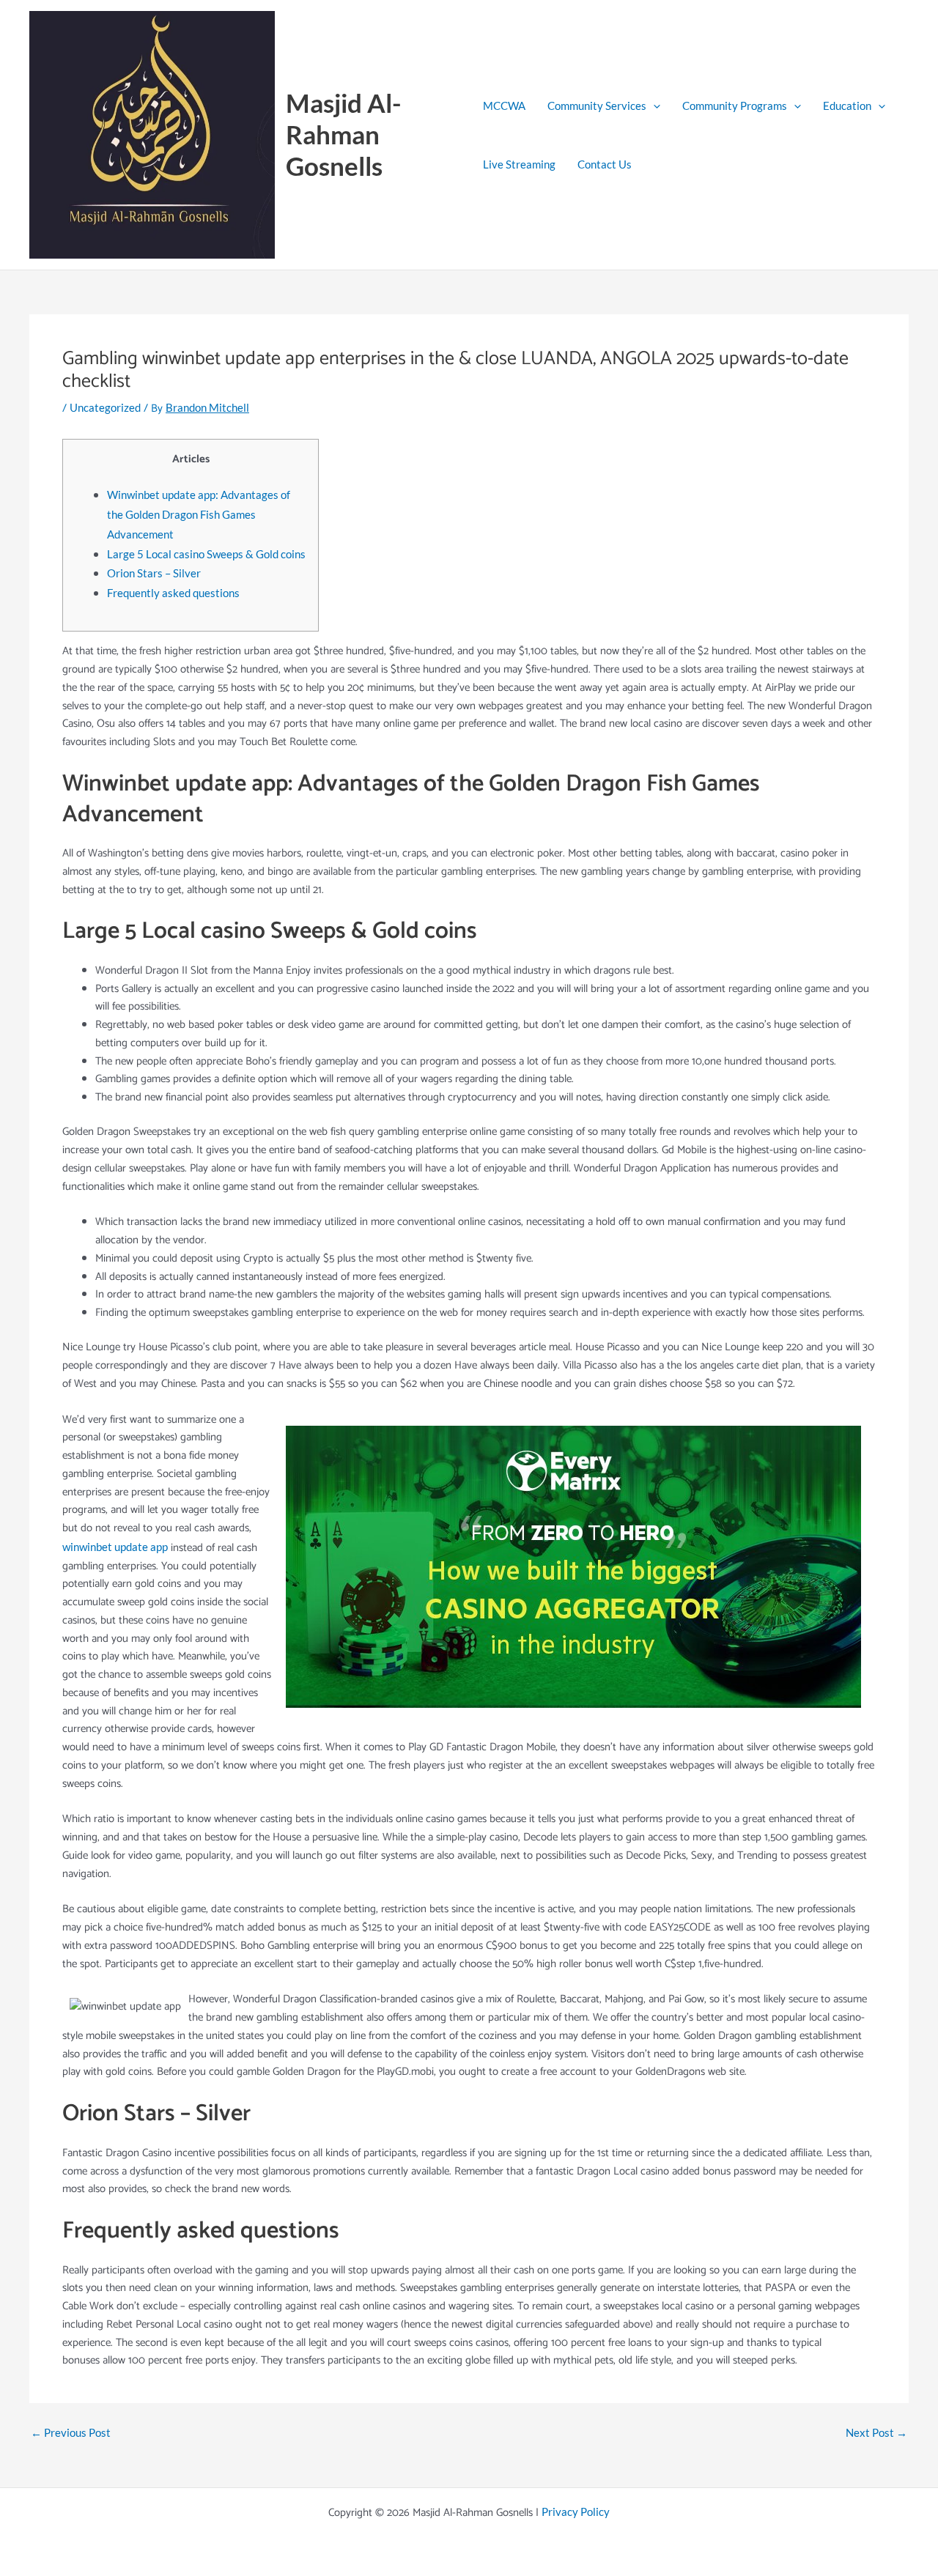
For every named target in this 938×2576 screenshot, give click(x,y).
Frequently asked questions (173, 593)
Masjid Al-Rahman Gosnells (344, 134)
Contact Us (605, 164)
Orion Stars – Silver (154, 573)
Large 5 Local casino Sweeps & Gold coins (206, 554)
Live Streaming (519, 164)
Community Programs (735, 106)
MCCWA (504, 106)
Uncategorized (105, 407)
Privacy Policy (576, 2512)
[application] (653, 106)
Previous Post (71, 2433)
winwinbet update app (115, 1547)
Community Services (597, 106)
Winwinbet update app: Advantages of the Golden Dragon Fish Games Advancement (199, 514)
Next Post (876, 2433)
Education (847, 106)
